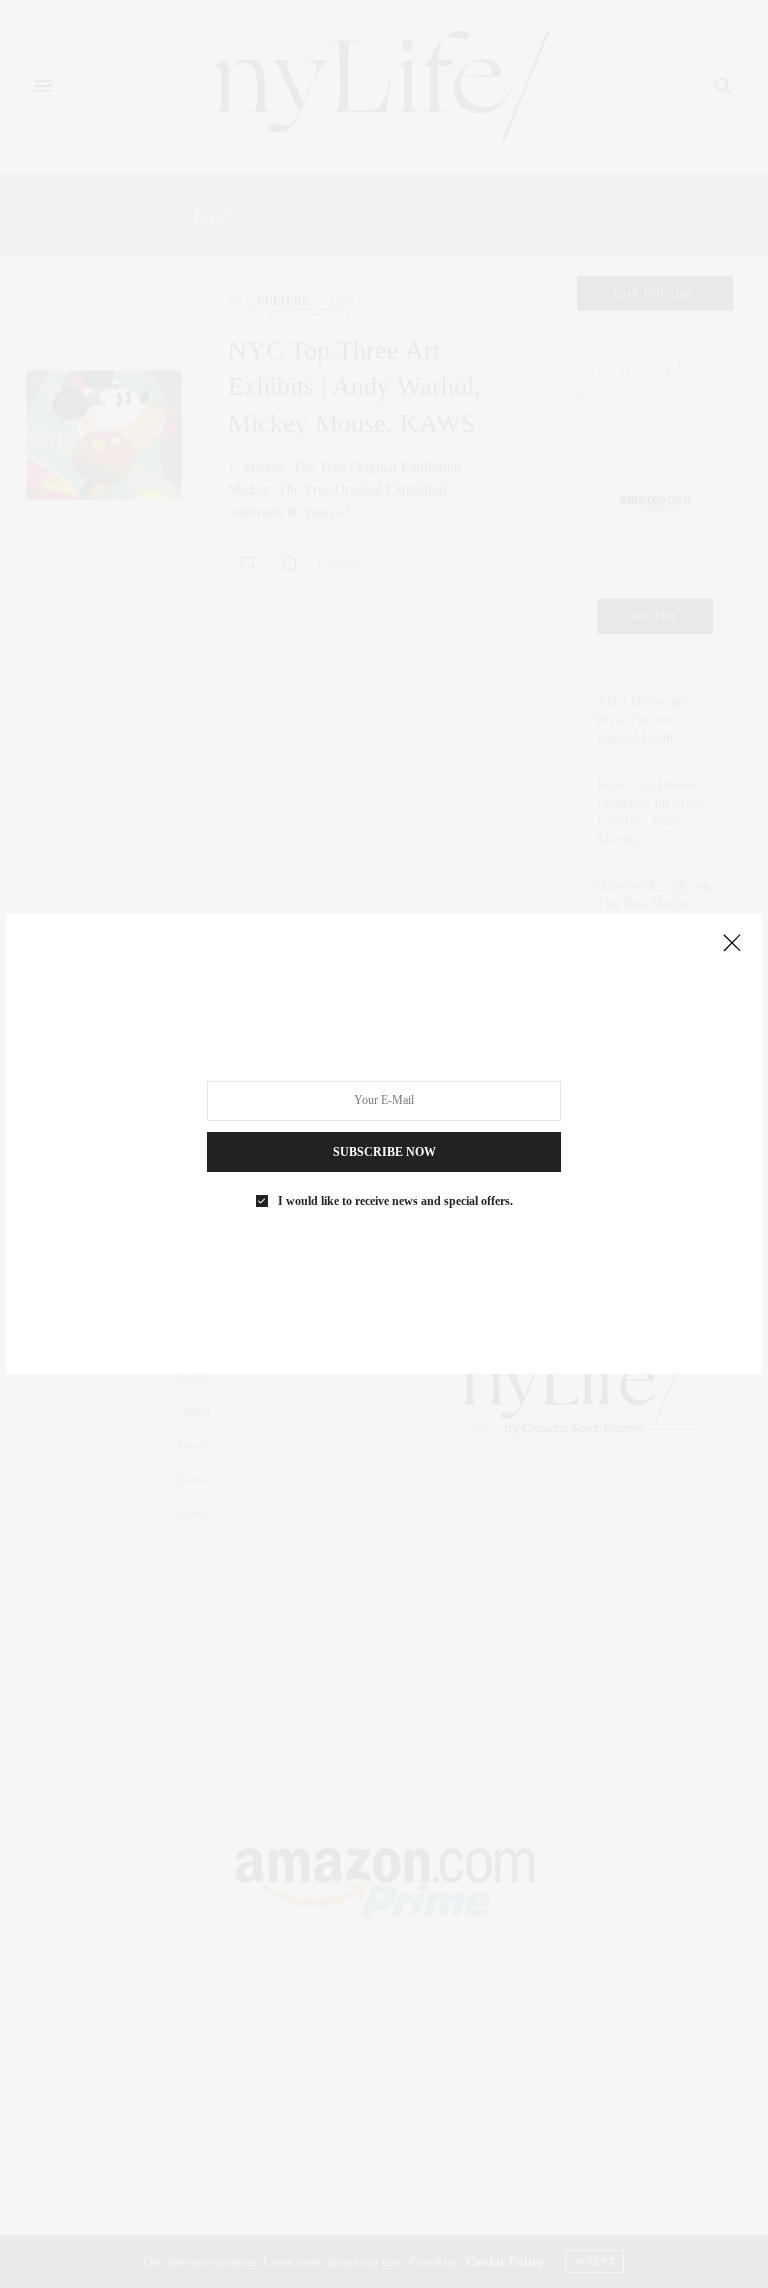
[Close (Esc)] (732, 944)
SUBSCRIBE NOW (384, 1152)
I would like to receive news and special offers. (395, 1201)
